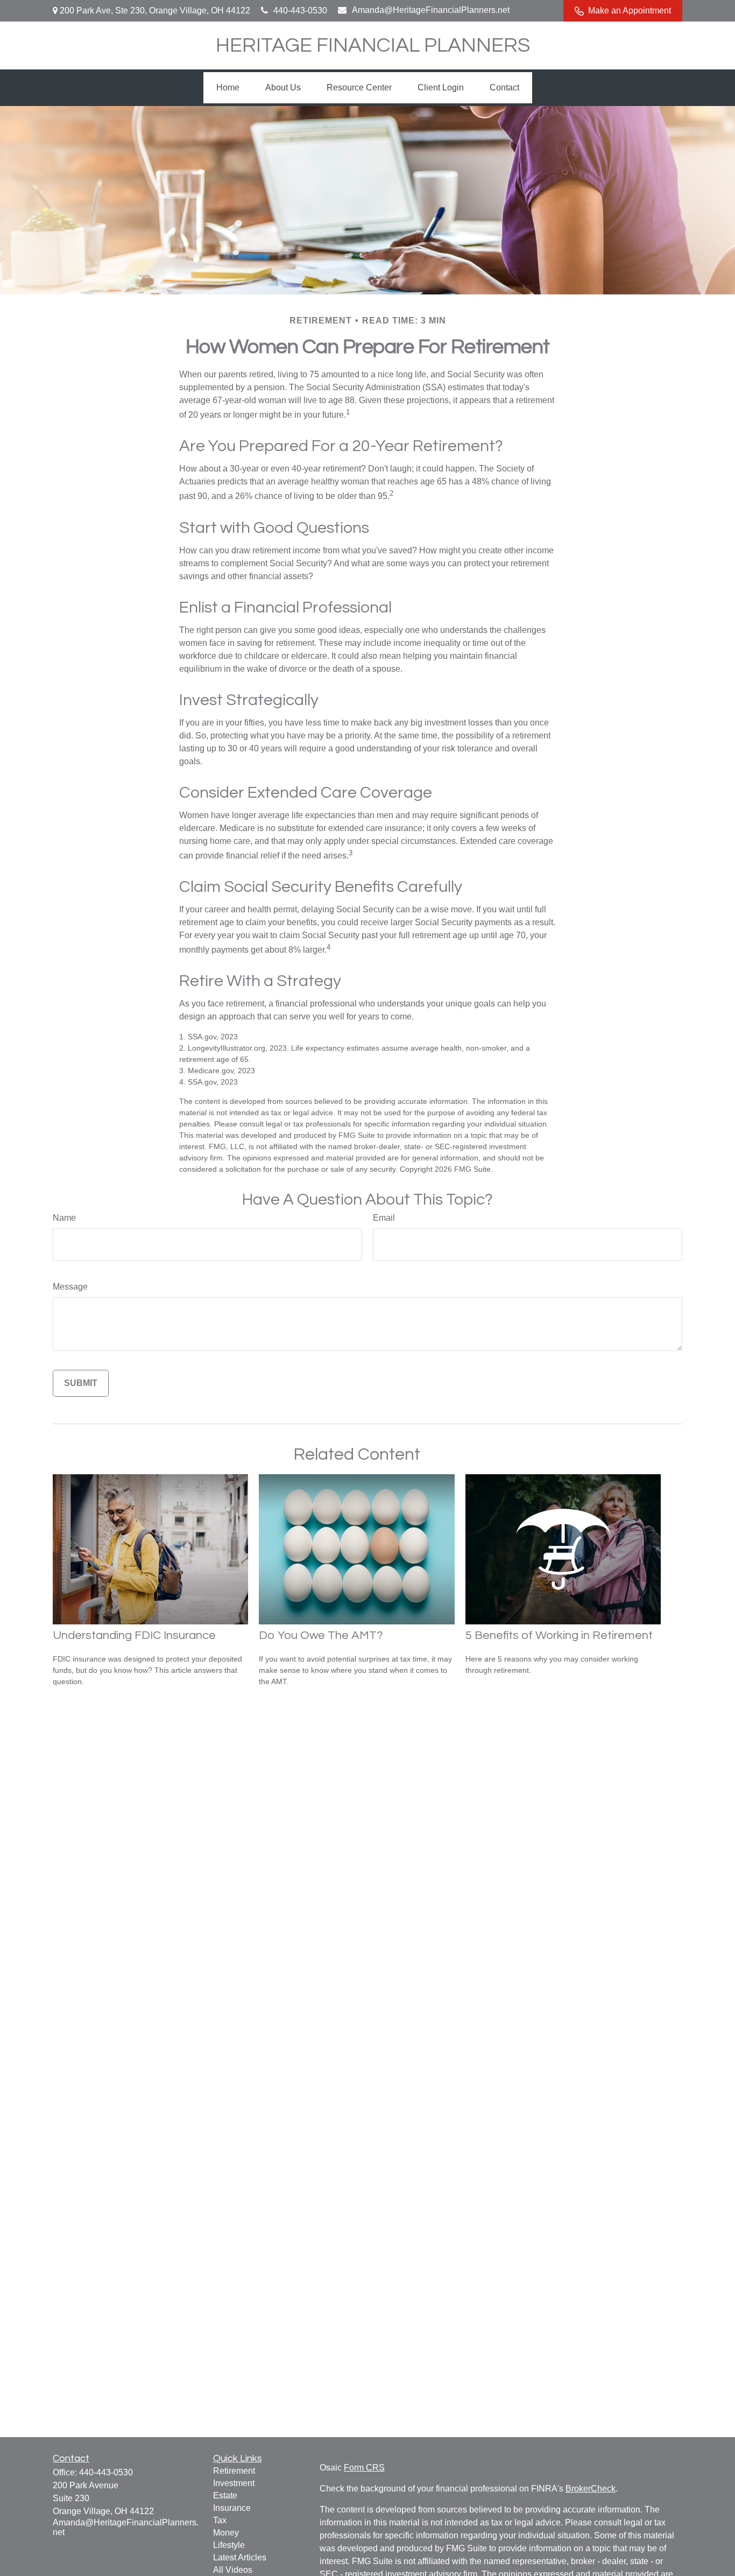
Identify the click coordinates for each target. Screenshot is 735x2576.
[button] (228, 88)
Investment (234, 2483)
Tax (220, 2520)
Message (70, 1287)
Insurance (232, 2508)
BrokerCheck (591, 2489)
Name (64, 1218)
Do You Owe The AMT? (321, 1635)
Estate (225, 2496)
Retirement (234, 2471)
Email (384, 1218)
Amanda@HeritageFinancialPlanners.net (431, 10)
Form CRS (364, 2468)
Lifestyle (229, 2545)
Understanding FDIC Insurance (134, 1635)
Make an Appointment (630, 10)
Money (226, 2533)
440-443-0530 (300, 10)
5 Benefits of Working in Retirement (559, 1635)
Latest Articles (240, 2557)
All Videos (233, 2570)
